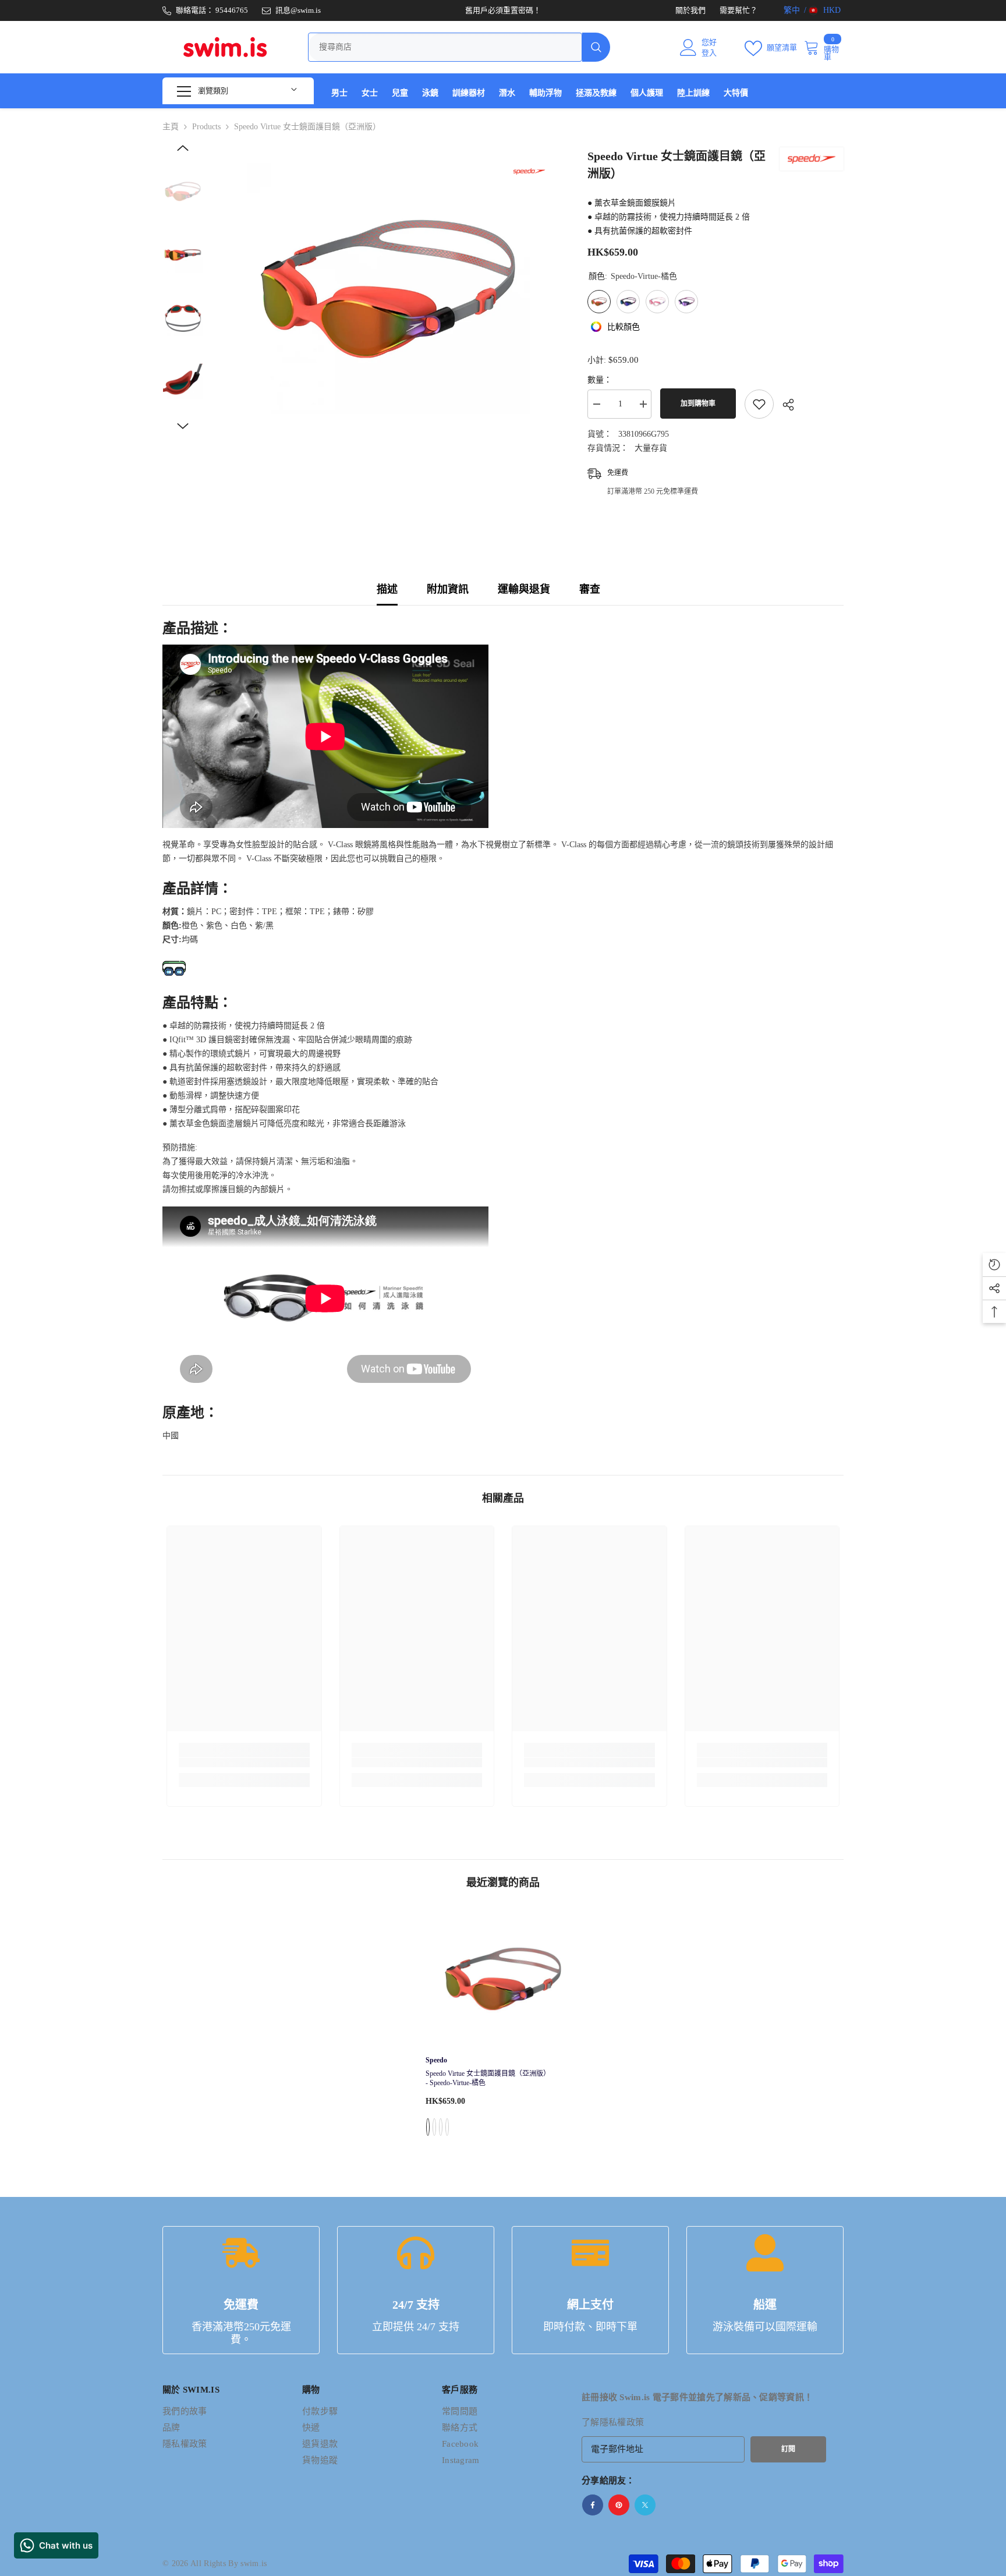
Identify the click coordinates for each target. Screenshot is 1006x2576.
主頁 (171, 127)
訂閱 (788, 2449)
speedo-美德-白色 (441, 2127)
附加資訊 (448, 589)
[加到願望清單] (759, 404)
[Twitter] (645, 2505)
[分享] (784, 405)
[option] (387, 289)
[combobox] (445, 47)
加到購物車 (698, 404)
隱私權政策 (622, 2422)
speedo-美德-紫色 (447, 2127)
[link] (244, 1763)
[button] (183, 148)
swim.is (254, 2563)
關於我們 (690, 10)
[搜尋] (459, 47)
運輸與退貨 (524, 589)
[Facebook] (593, 2505)
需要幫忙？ (738, 10)
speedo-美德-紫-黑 (434, 2127)
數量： (600, 380)
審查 (590, 589)
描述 (387, 589)
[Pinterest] (619, 2505)
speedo (436, 2060)
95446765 (232, 10)
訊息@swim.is (298, 10)
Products (206, 127)
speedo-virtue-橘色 (428, 2127)
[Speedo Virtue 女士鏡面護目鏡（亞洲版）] (503, 1979)
